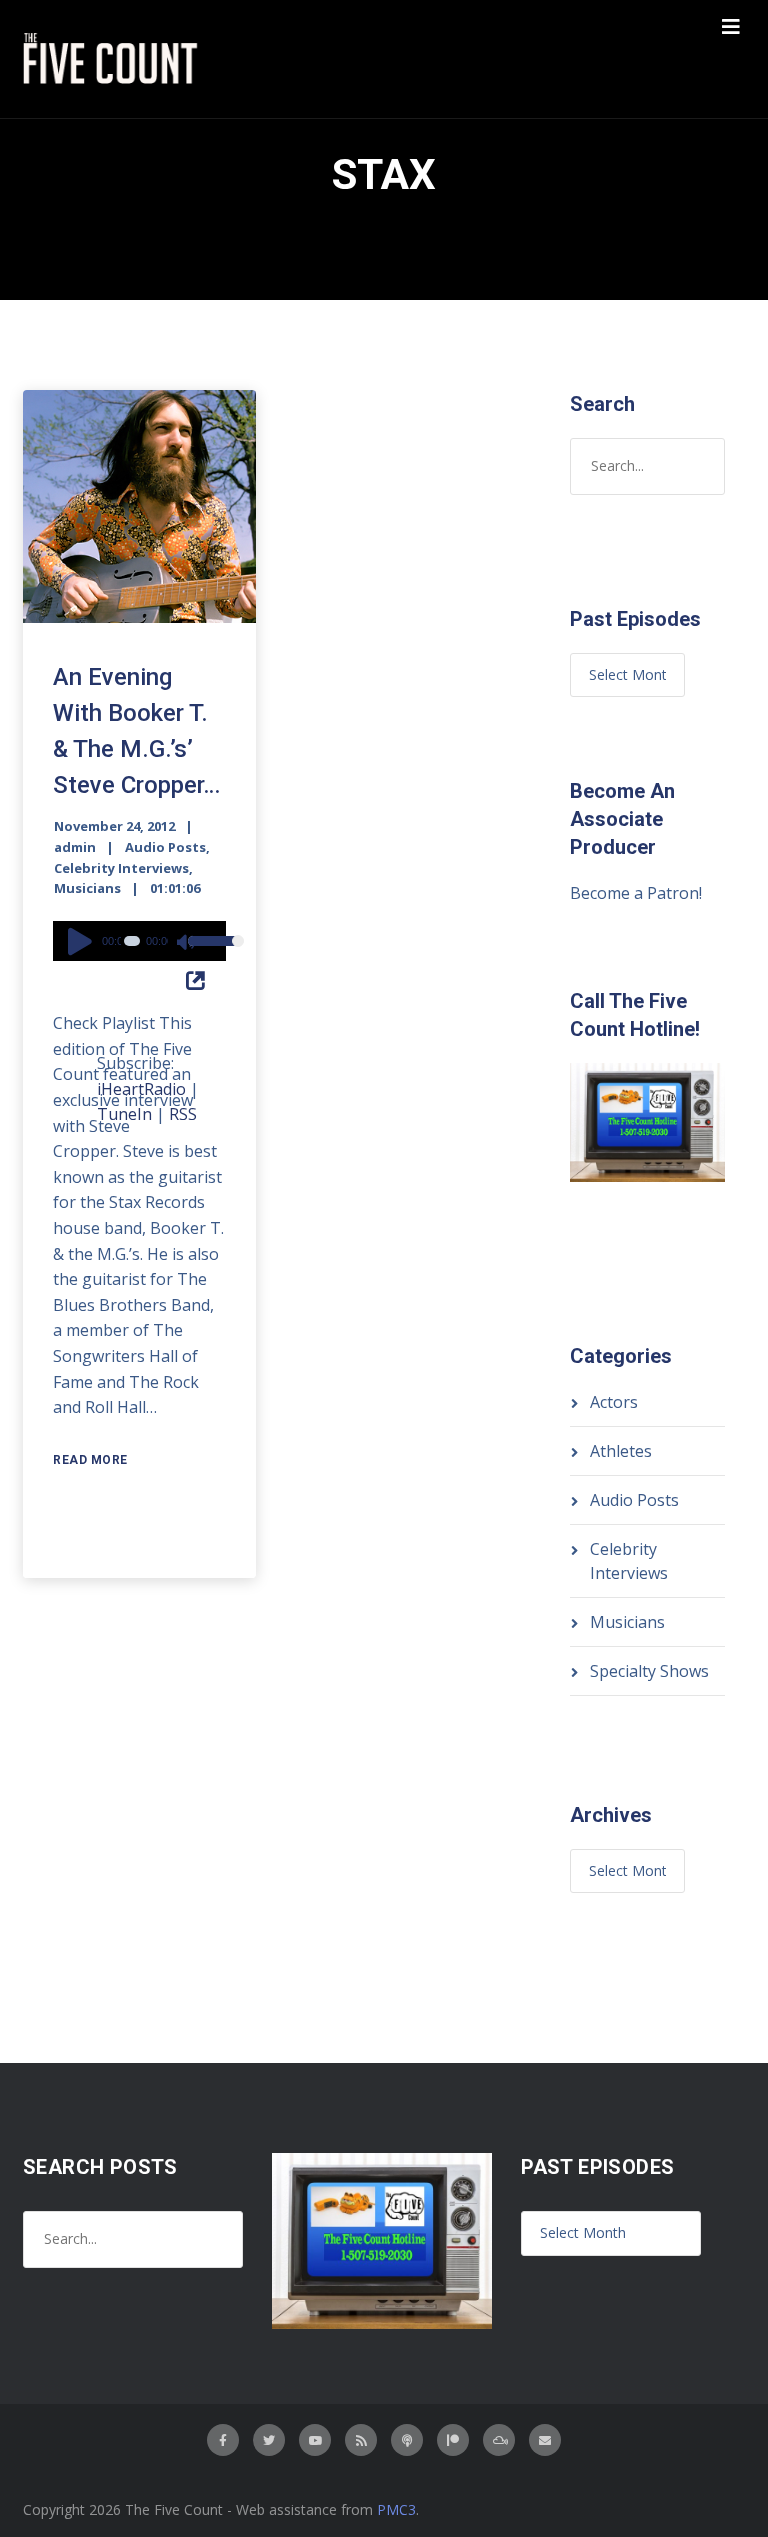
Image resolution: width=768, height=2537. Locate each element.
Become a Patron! (636, 893)
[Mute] (187, 944)
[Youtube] (315, 2440)
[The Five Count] (113, 59)
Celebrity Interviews (121, 868)
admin (75, 847)
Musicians (87, 888)
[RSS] (361, 2440)
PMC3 (396, 2509)
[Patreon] (453, 2440)
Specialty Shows (649, 1671)
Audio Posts (165, 847)
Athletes (621, 1451)
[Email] (545, 2440)
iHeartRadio (141, 1089)
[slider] (202, 954)
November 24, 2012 (114, 826)
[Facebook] (223, 2440)
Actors (614, 1402)
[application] (139, 941)
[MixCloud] (499, 2440)
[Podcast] (407, 2440)
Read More (90, 1460)
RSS (183, 1114)
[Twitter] (269, 2440)
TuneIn (124, 1114)
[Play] (83, 941)
